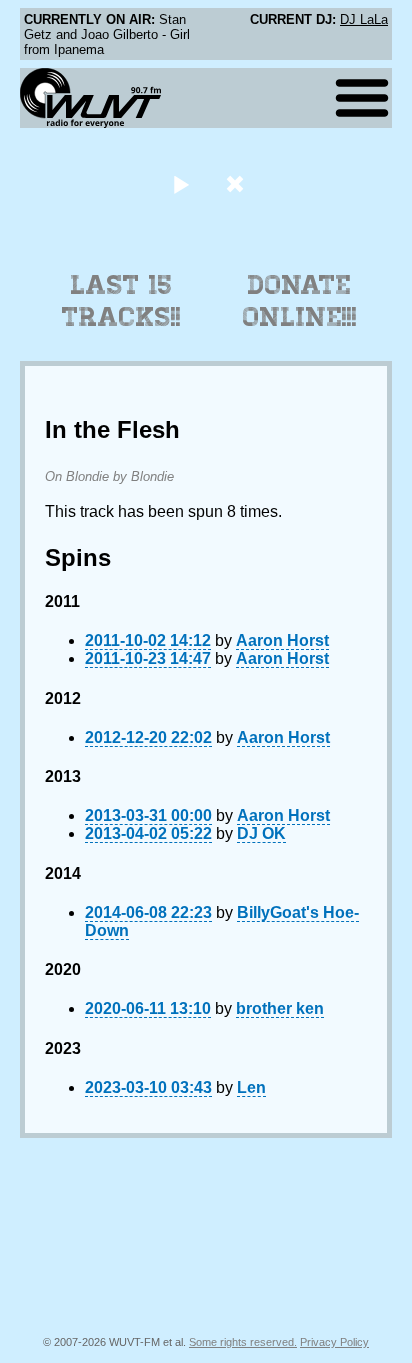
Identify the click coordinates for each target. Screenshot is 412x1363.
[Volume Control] (237, 183)
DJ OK (261, 833)
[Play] (180, 183)
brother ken (280, 1008)
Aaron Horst (282, 640)
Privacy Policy (334, 1342)
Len (251, 1087)
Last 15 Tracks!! (121, 301)
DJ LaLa (364, 19)
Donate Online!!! (300, 301)
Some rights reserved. (243, 1342)
